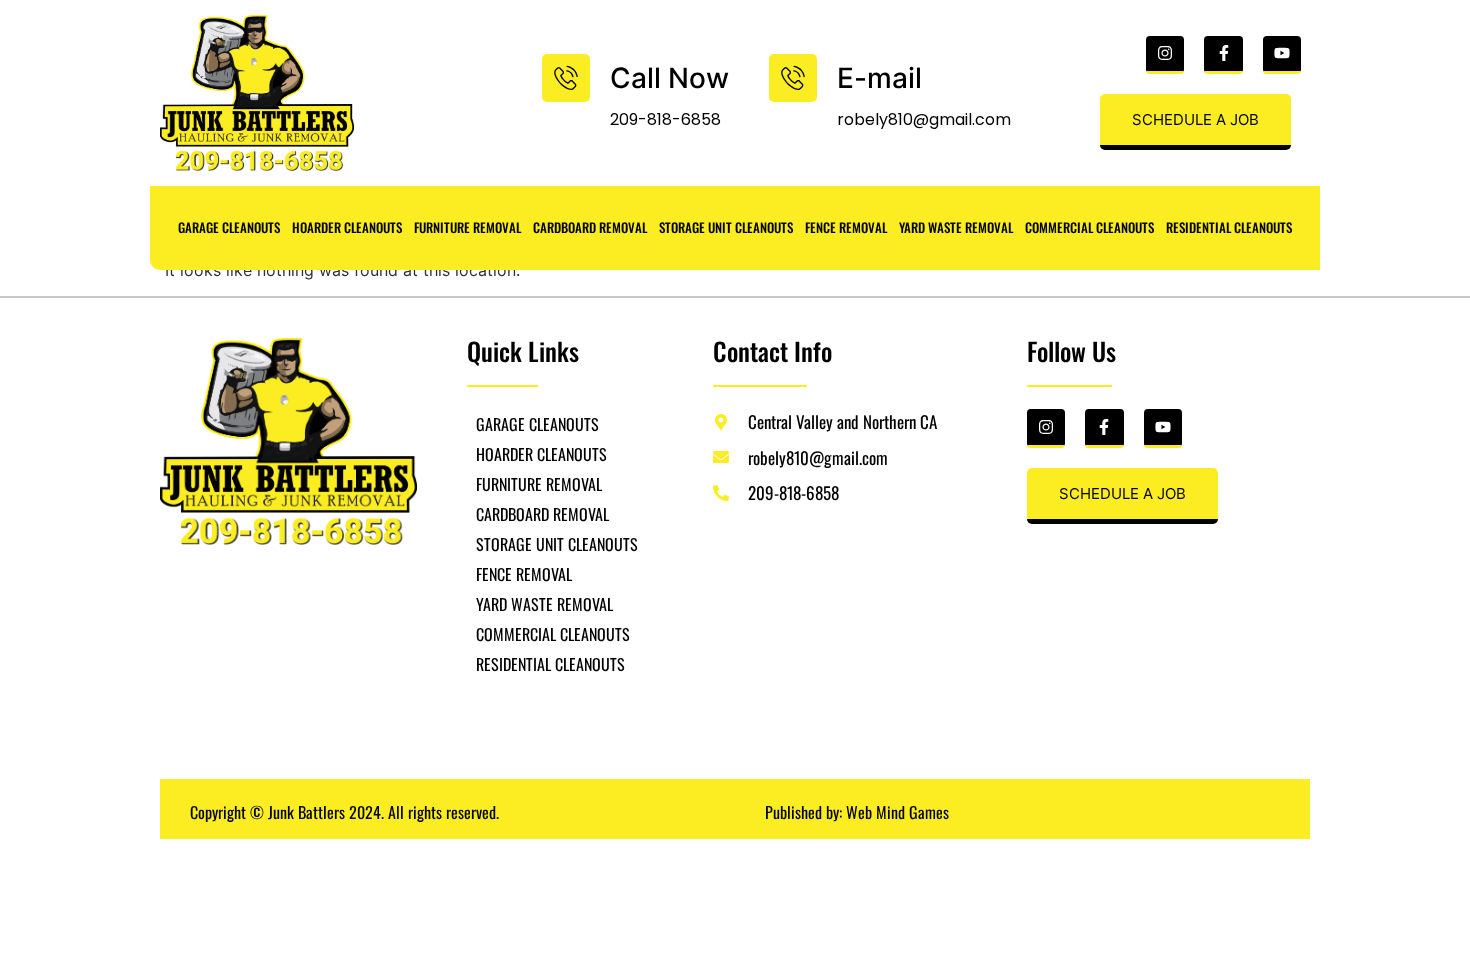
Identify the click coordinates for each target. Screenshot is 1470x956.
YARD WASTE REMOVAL (956, 227)
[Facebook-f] (1223, 55)
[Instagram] (1165, 55)
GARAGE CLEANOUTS (229, 227)
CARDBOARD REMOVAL (590, 227)
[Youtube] (1282, 55)
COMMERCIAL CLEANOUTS (1089, 227)
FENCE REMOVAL (846, 227)
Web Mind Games (897, 812)
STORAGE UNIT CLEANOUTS (726, 227)
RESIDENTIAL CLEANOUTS (1229, 227)
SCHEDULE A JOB (1195, 119)
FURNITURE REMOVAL (467, 227)
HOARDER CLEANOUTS (347, 227)
